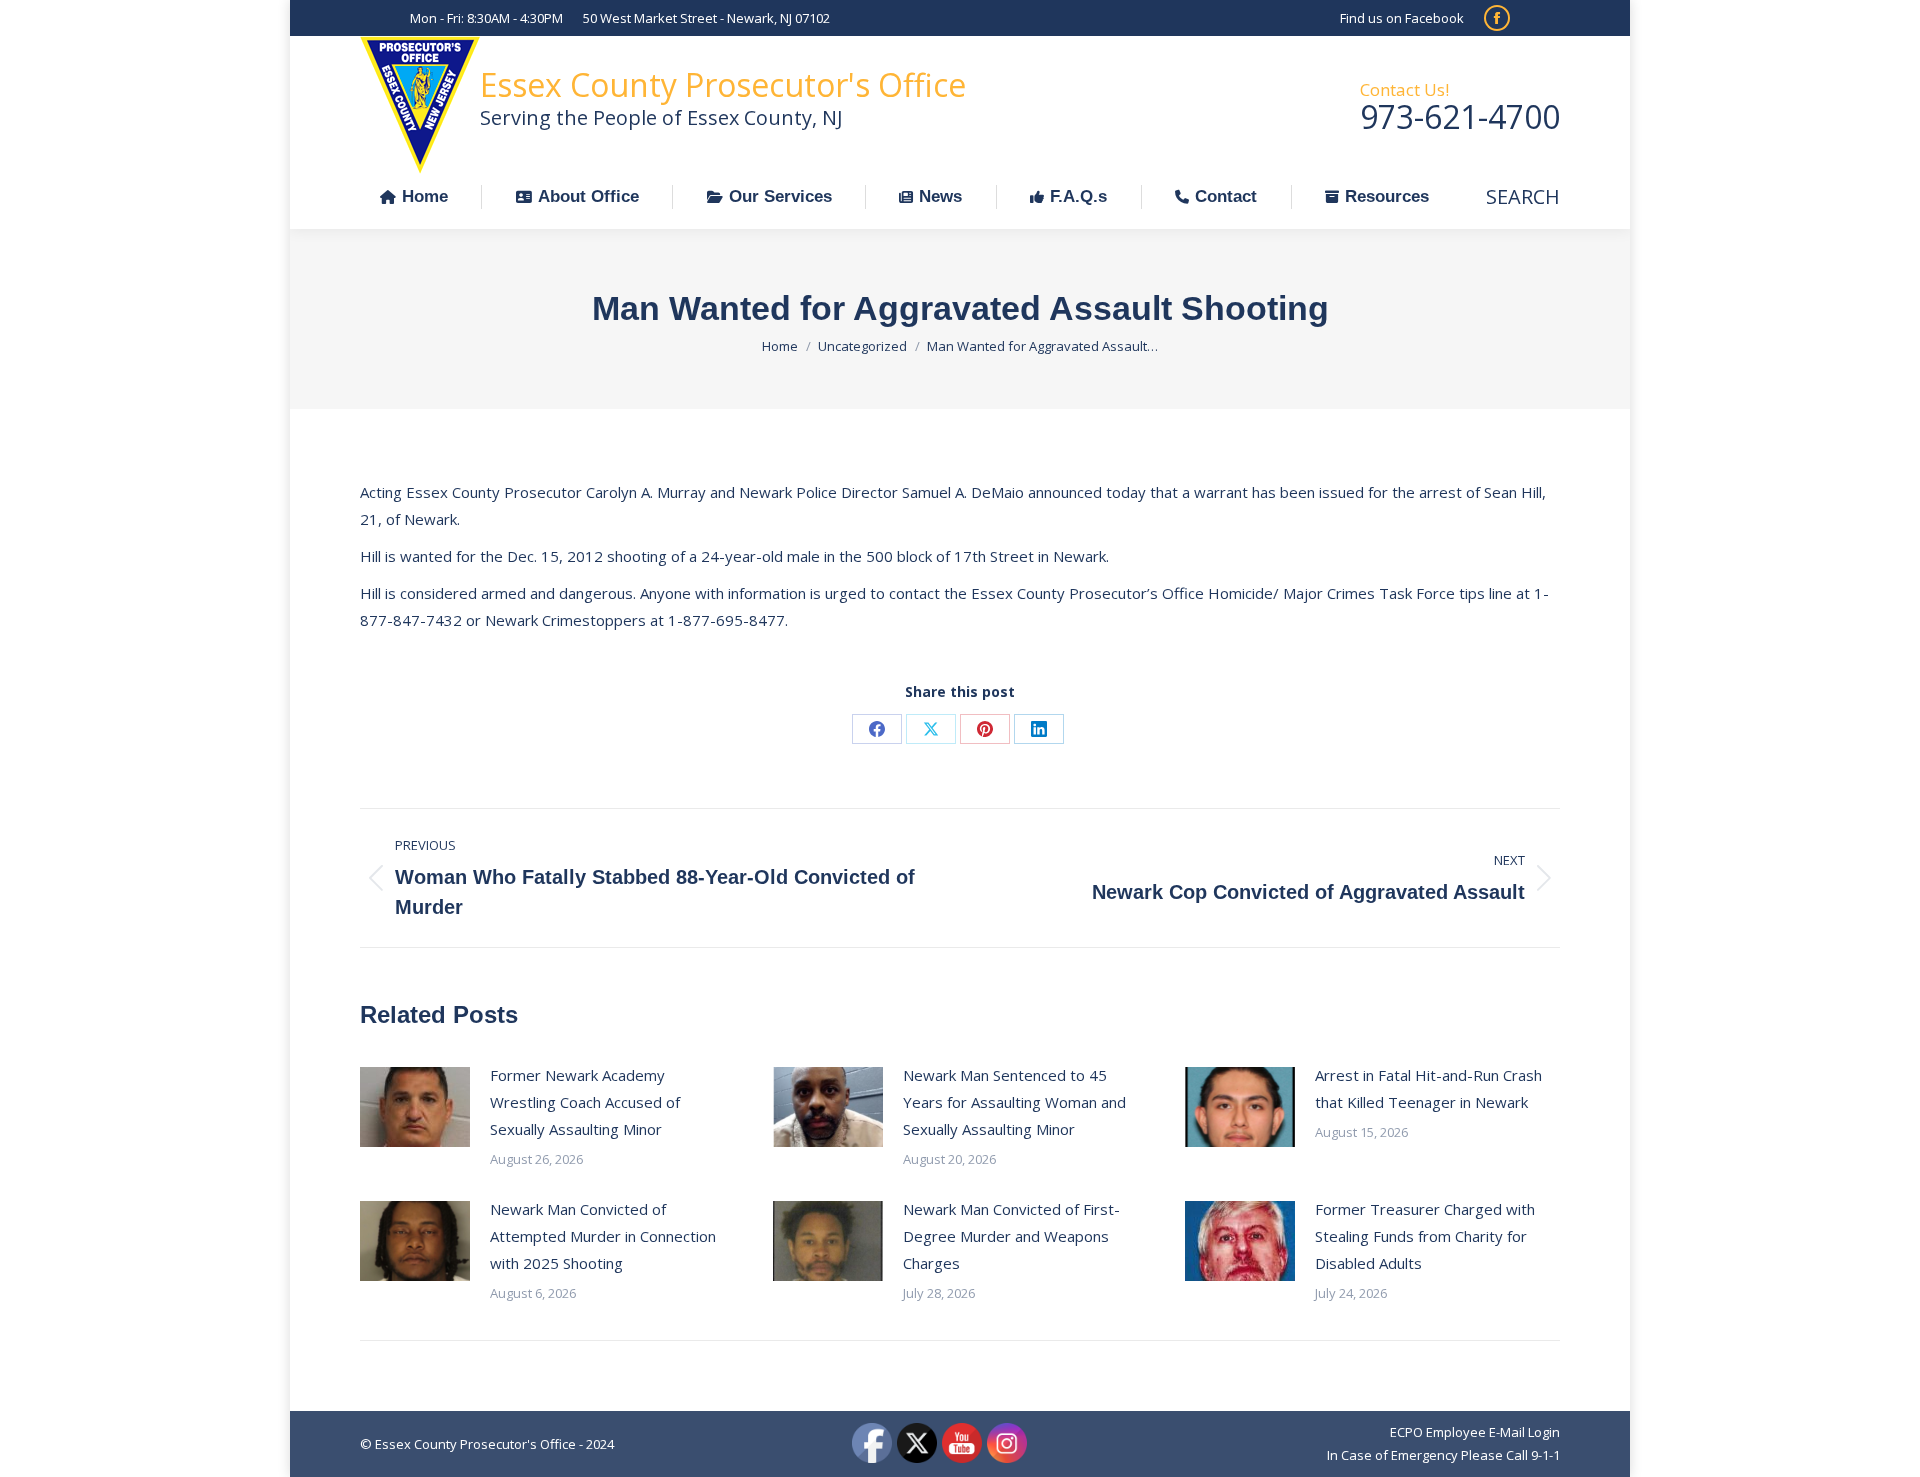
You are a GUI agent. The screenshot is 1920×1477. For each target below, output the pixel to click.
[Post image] (415, 1107)
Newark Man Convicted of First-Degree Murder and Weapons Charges (1011, 1236)
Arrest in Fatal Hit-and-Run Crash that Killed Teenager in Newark (1428, 1088)
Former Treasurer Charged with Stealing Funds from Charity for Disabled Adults (1425, 1236)
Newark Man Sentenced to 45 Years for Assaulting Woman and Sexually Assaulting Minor (1014, 1102)
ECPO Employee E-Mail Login (1475, 1432)
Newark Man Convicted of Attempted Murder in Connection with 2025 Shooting (603, 1236)
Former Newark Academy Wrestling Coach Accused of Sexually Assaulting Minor (585, 1102)
